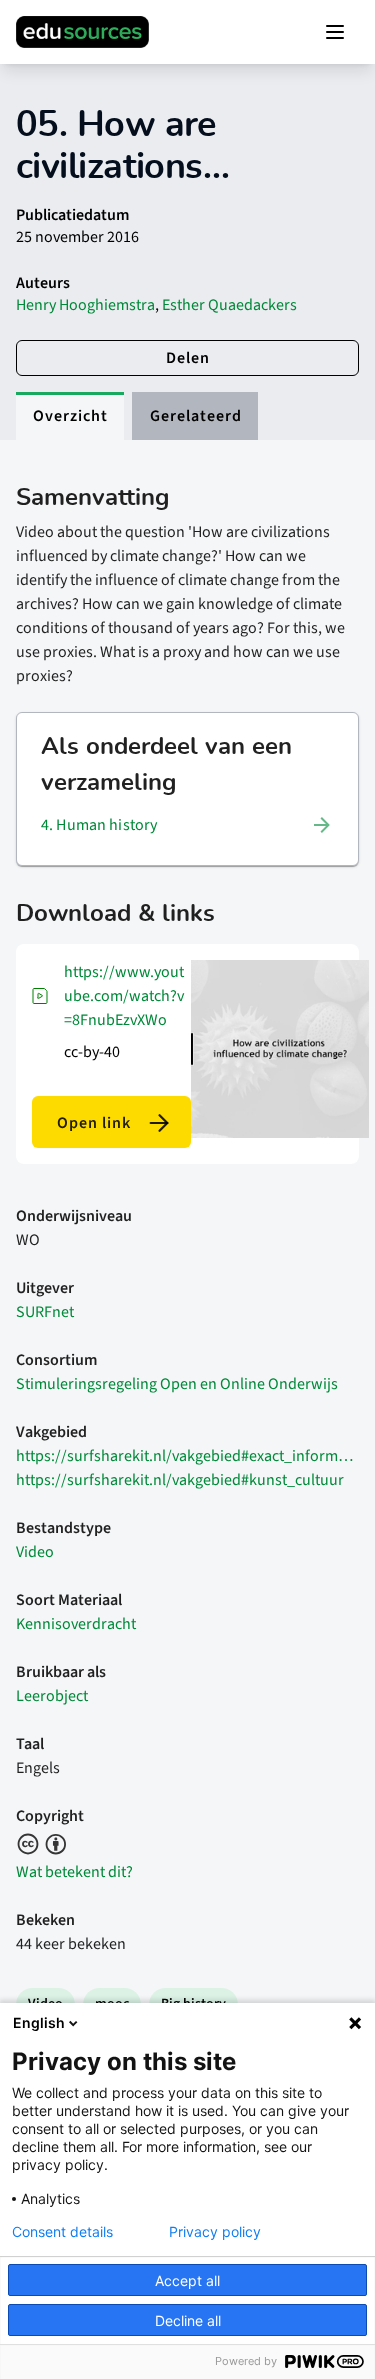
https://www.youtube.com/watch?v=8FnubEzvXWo (124, 996)
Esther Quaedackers (229, 305)
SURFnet (45, 1312)
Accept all (187, 2280)
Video (35, 1552)
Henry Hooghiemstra (85, 305)
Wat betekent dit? (74, 1872)
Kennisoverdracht (76, 1624)
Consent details (62, 2232)
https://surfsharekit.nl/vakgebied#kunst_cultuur (180, 1480)
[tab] (70, 416)
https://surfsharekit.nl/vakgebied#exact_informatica (187, 1456)
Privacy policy (215, 2232)
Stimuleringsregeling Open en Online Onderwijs (177, 1384)
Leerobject (52, 1696)
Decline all (188, 2320)
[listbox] (187, 825)
